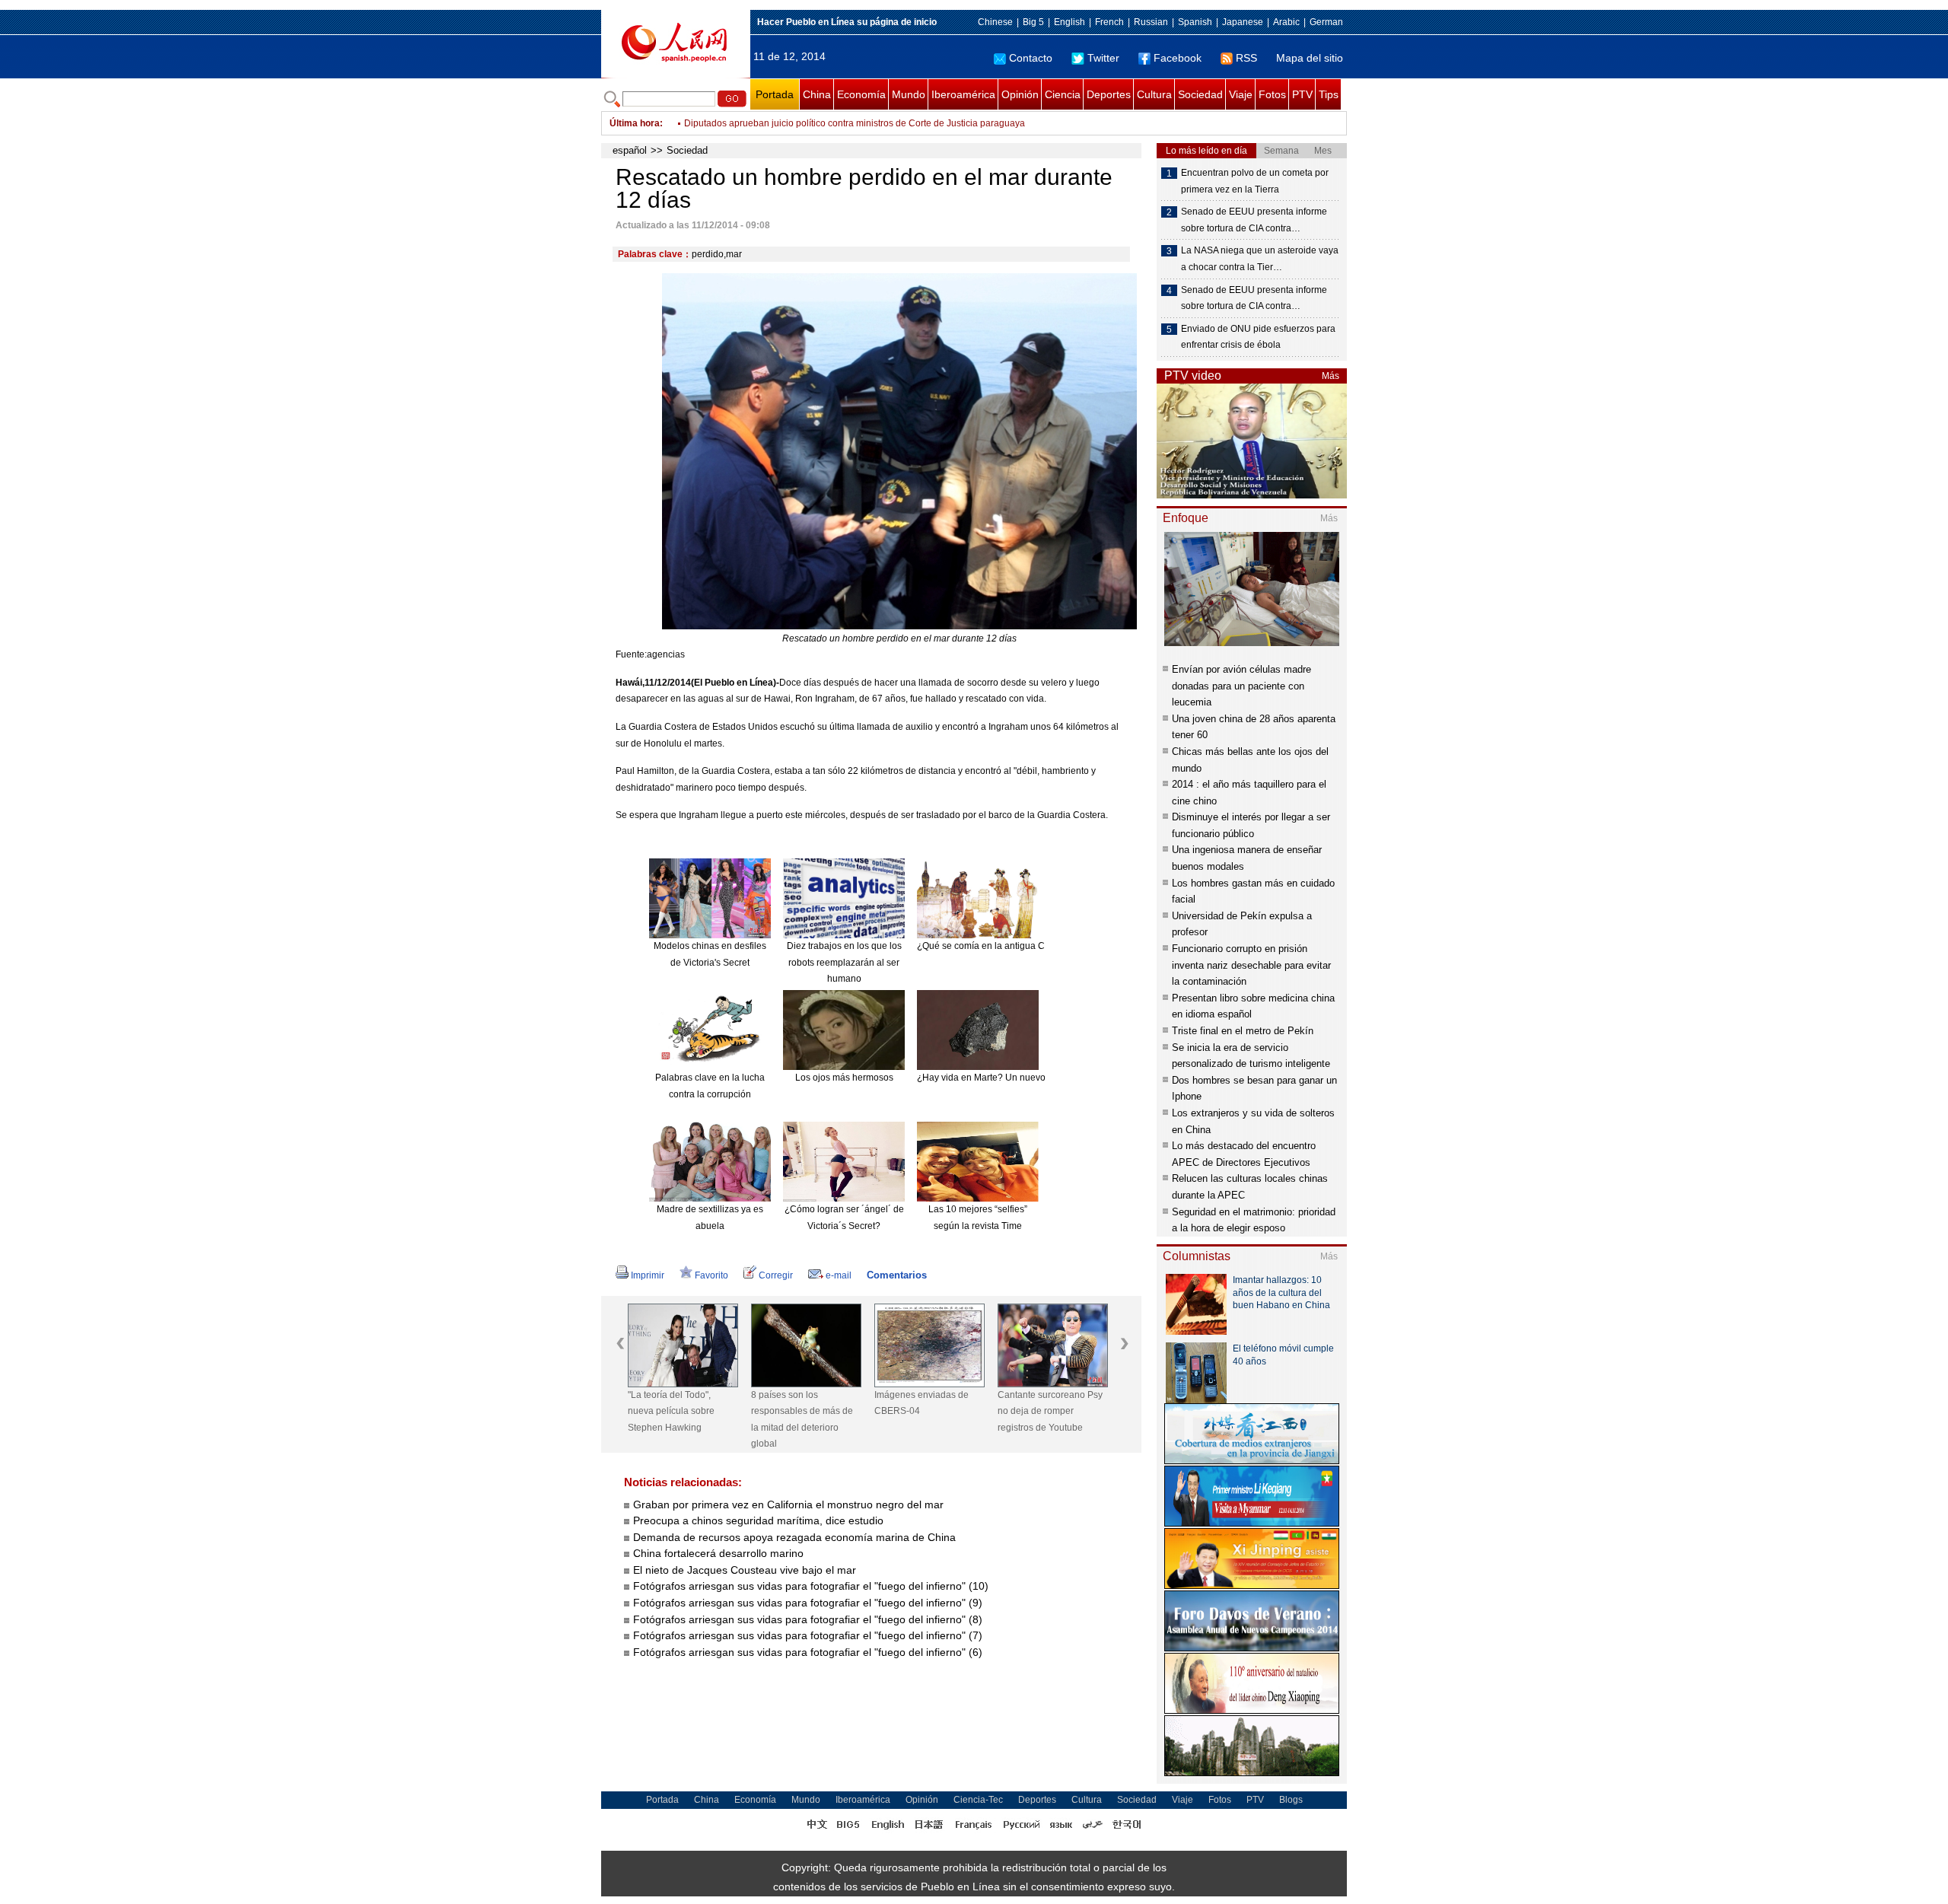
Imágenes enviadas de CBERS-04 (921, 1403)
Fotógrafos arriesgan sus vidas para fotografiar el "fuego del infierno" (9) (808, 1603)
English (1069, 22)
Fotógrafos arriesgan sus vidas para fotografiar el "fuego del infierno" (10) (811, 1586)
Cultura (1154, 94)
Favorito (711, 1275)
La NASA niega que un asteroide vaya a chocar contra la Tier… (1260, 259)
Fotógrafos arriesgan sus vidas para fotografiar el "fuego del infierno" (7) (808, 1635)
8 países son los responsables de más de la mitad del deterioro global (802, 1420)
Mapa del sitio (1310, 58)
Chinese (995, 22)
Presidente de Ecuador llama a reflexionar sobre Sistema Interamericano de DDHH (856, 123)
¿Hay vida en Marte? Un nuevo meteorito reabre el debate (1037, 1078)
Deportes (1109, 94)
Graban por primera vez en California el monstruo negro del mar (788, 1504)
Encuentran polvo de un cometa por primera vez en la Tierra (1255, 181)
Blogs (1291, 1800)
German (1326, 22)
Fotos (1272, 94)
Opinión (1020, 94)
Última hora (635, 123)
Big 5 (1033, 22)
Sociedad (1200, 94)
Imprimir (648, 1275)
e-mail (839, 1275)
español (630, 150)
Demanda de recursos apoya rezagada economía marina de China (794, 1537)
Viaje (1241, 94)
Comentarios (897, 1275)
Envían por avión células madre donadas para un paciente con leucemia (1241, 686)
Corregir (776, 1275)
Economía (861, 94)
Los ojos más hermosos (844, 1078)
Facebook (1178, 58)
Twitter (1103, 58)
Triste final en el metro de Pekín (1243, 1031)
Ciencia (1063, 94)
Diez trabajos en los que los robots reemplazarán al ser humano (844, 962)
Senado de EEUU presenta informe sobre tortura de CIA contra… (1254, 220)
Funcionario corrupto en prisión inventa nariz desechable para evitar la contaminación (1251, 965)
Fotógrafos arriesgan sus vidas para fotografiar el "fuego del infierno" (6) (808, 1652)
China (817, 94)
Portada (775, 94)
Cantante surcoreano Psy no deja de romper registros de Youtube (1050, 1411)
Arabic (1286, 22)
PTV (1302, 94)
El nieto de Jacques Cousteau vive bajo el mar (745, 1570)
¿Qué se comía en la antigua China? (993, 946)
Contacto (1031, 58)
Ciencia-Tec (978, 1800)
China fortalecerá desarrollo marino (718, 1553)
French (1109, 22)
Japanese (1243, 22)
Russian (1151, 22)
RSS (1246, 58)
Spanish (1195, 22)
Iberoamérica (963, 94)
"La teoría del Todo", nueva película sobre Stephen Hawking (671, 1411)
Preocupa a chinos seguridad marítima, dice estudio (758, 1520)
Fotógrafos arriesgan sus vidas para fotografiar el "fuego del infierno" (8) (808, 1619)
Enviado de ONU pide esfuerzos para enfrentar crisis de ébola (1258, 337)
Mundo (909, 94)
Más (1330, 376)
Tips (1329, 94)
